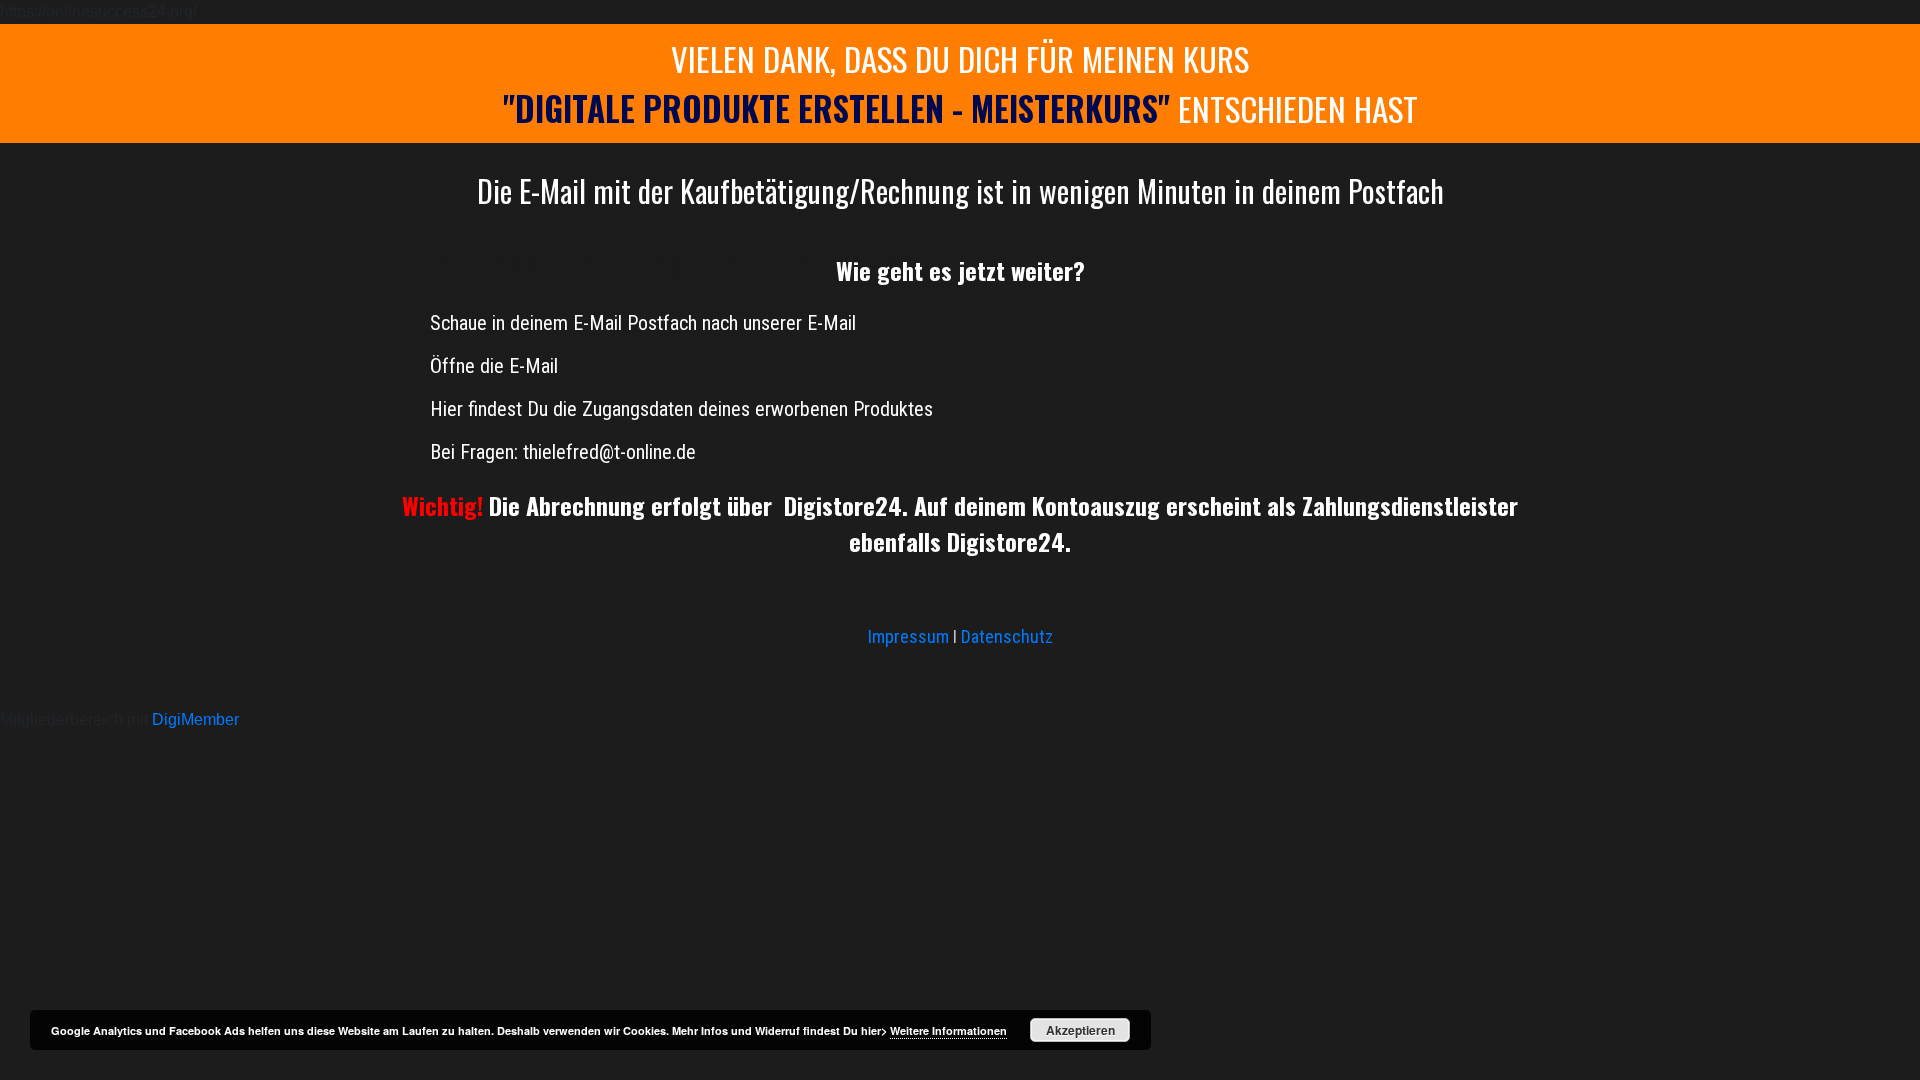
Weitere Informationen (948, 1030)
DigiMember (195, 719)
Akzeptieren (1080, 1030)
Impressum (910, 636)
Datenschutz (1007, 636)
